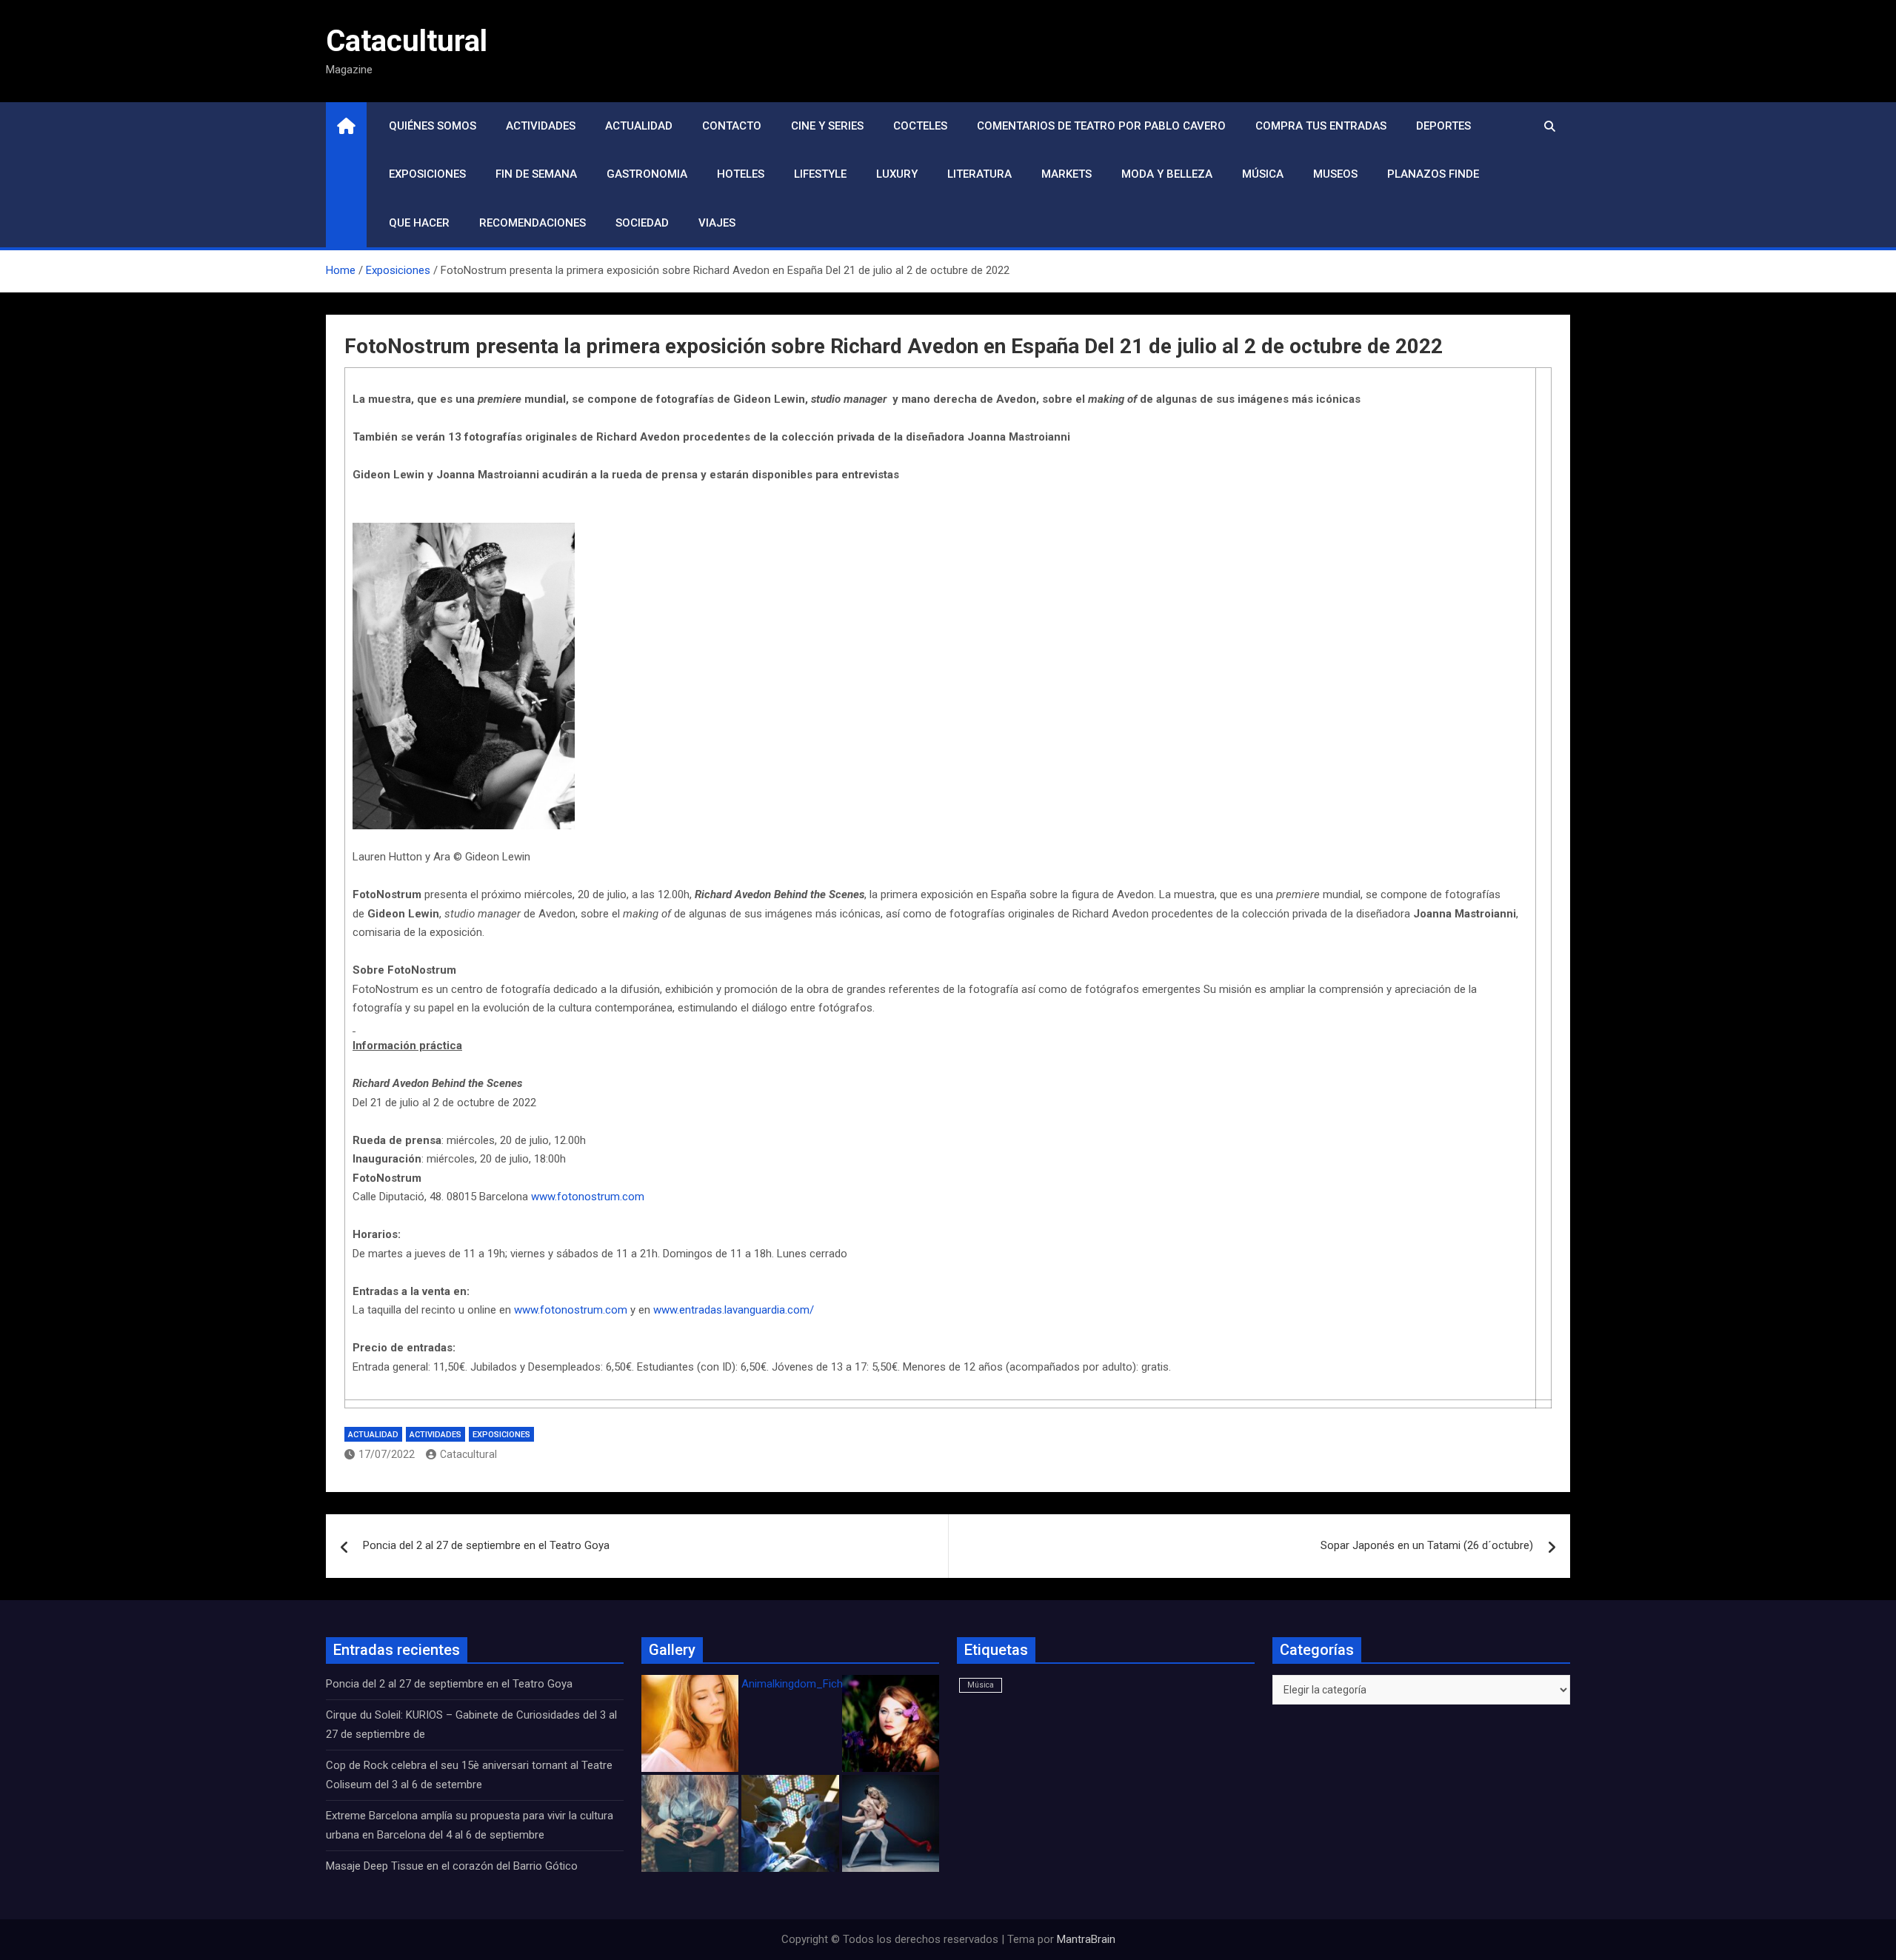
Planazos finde (1433, 174)
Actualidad (639, 126)
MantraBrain (1086, 1939)
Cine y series (827, 126)
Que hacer (419, 223)
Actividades (541, 126)
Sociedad (642, 223)
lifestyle (820, 174)
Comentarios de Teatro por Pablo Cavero (1101, 126)
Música (1263, 174)
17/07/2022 (387, 1454)
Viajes (717, 223)
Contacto (732, 126)
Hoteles (741, 174)
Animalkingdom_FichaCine (806, 1684)
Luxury (897, 174)
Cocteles (920, 126)
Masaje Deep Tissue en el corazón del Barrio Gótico (453, 1866)
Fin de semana (536, 174)
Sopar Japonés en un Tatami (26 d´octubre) (1427, 1545)
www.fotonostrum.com (588, 1197)
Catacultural (407, 41)
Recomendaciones (533, 223)
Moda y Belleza (1167, 174)
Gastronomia (647, 174)
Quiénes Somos (433, 126)
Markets (1066, 174)
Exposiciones (427, 174)
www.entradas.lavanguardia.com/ (734, 1310)
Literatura (979, 174)
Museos (1335, 174)
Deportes (1443, 126)
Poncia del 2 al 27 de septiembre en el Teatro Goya (486, 1545)
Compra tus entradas (1321, 126)
